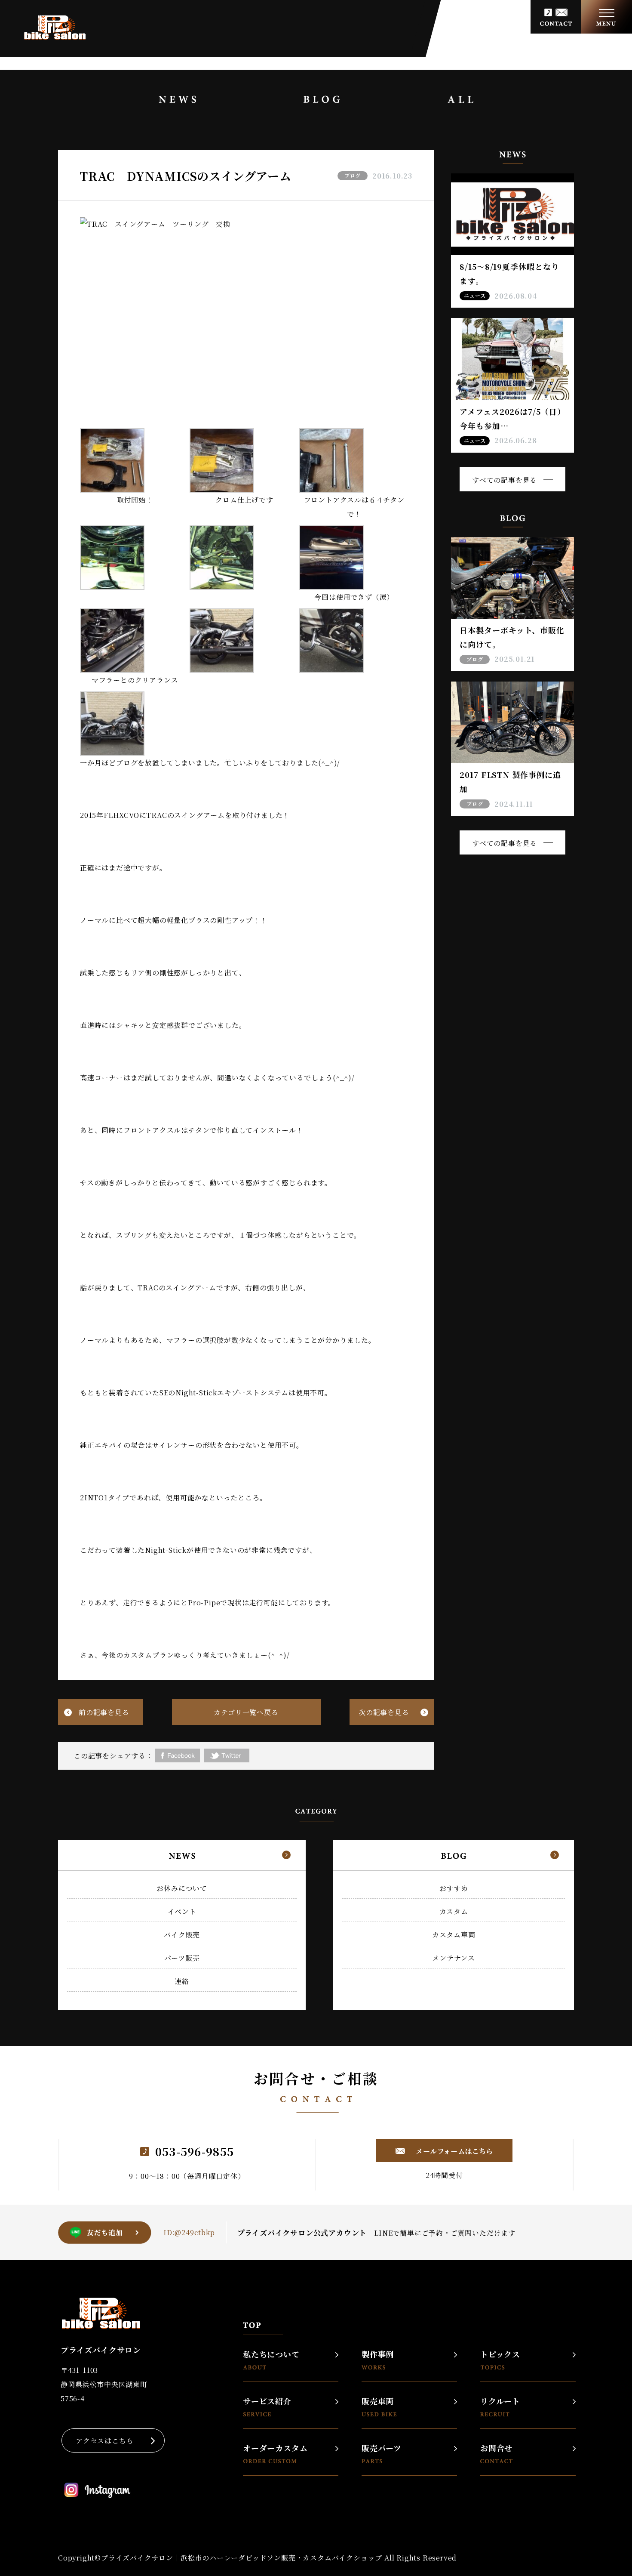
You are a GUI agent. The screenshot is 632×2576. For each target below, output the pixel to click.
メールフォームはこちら (454, 2151)
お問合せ (496, 2449)
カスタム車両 (454, 1935)
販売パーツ (382, 2449)
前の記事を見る (104, 1712)
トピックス (500, 2355)
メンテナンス (454, 1958)
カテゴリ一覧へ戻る (246, 1712)
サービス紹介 (267, 2402)
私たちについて (271, 2355)
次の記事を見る (384, 1712)
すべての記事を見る (505, 480)
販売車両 (378, 2402)
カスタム (454, 1911)
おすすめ (454, 1888)
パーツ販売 (182, 1958)
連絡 (182, 1981)
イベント (182, 1911)
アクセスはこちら (104, 2441)
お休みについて (182, 1888)
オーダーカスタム (275, 2449)
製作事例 (378, 2355)
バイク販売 (182, 1935)
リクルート (500, 2402)
